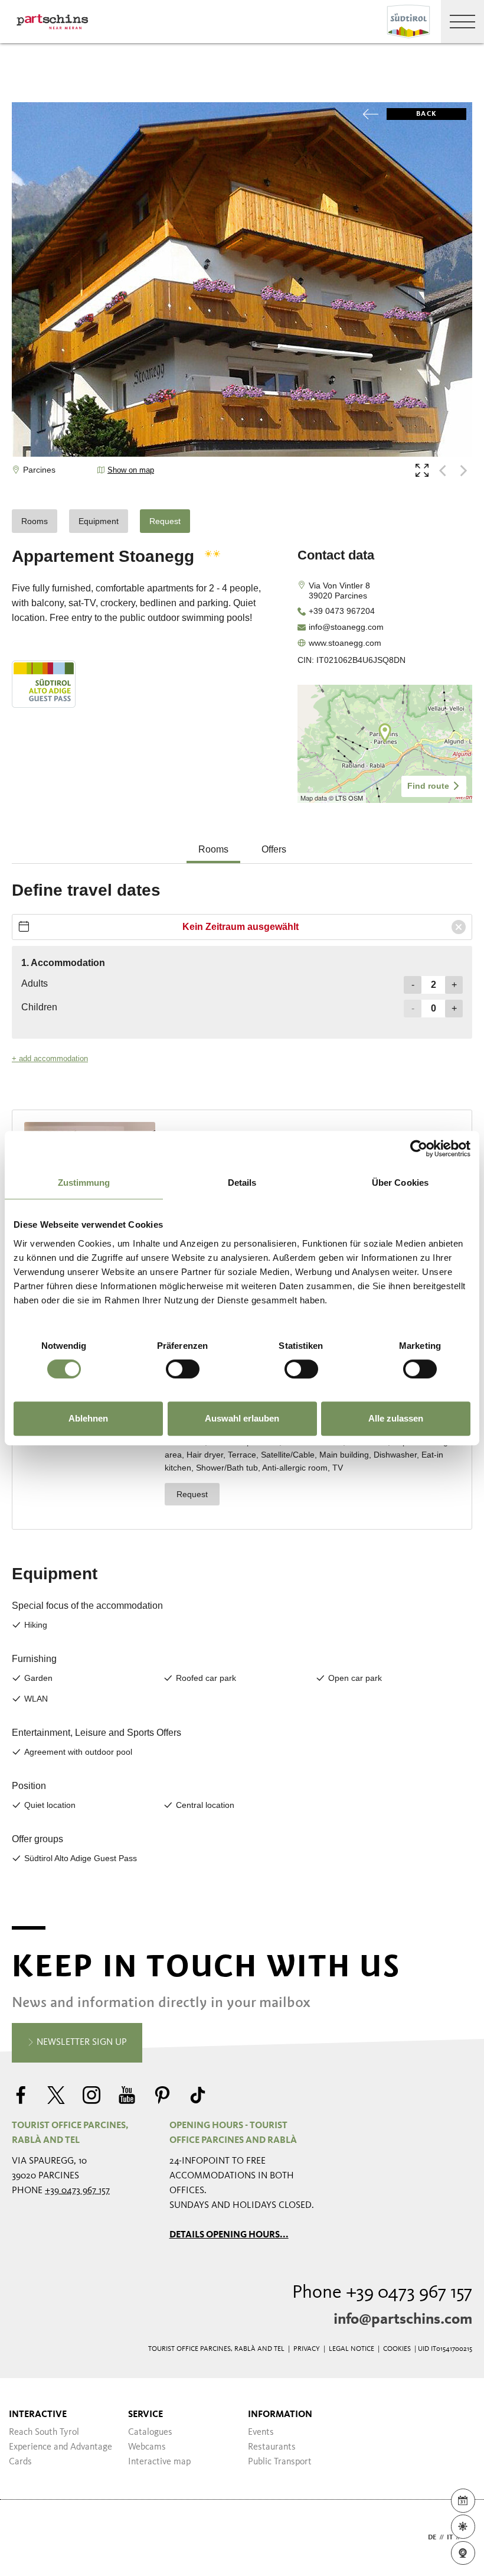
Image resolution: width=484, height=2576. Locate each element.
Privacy (307, 2349)
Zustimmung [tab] (84, 1183)
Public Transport (280, 2462)
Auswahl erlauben (242, 1418)
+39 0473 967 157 (77, 2191)
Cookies (397, 2349)
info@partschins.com (403, 2320)
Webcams (147, 2447)
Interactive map (159, 2462)
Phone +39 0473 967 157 (382, 2293)
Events (261, 2432)
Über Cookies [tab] (400, 1183)
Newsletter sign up (81, 2042)
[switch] (183, 1369)
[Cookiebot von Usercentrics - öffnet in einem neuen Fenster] (419, 1149)
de (432, 2538)
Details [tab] (242, 1183)
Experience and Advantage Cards (60, 2455)
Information (280, 2415)
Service (145, 2415)
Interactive (38, 2415)
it (450, 2538)
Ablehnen (88, 1418)
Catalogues (150, 2432)
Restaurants (272, 2447)
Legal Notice (351, 2349)
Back (426, 114)
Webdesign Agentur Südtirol (26, 2538)
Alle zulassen (396, 1418)
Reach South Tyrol (44, 2432)
